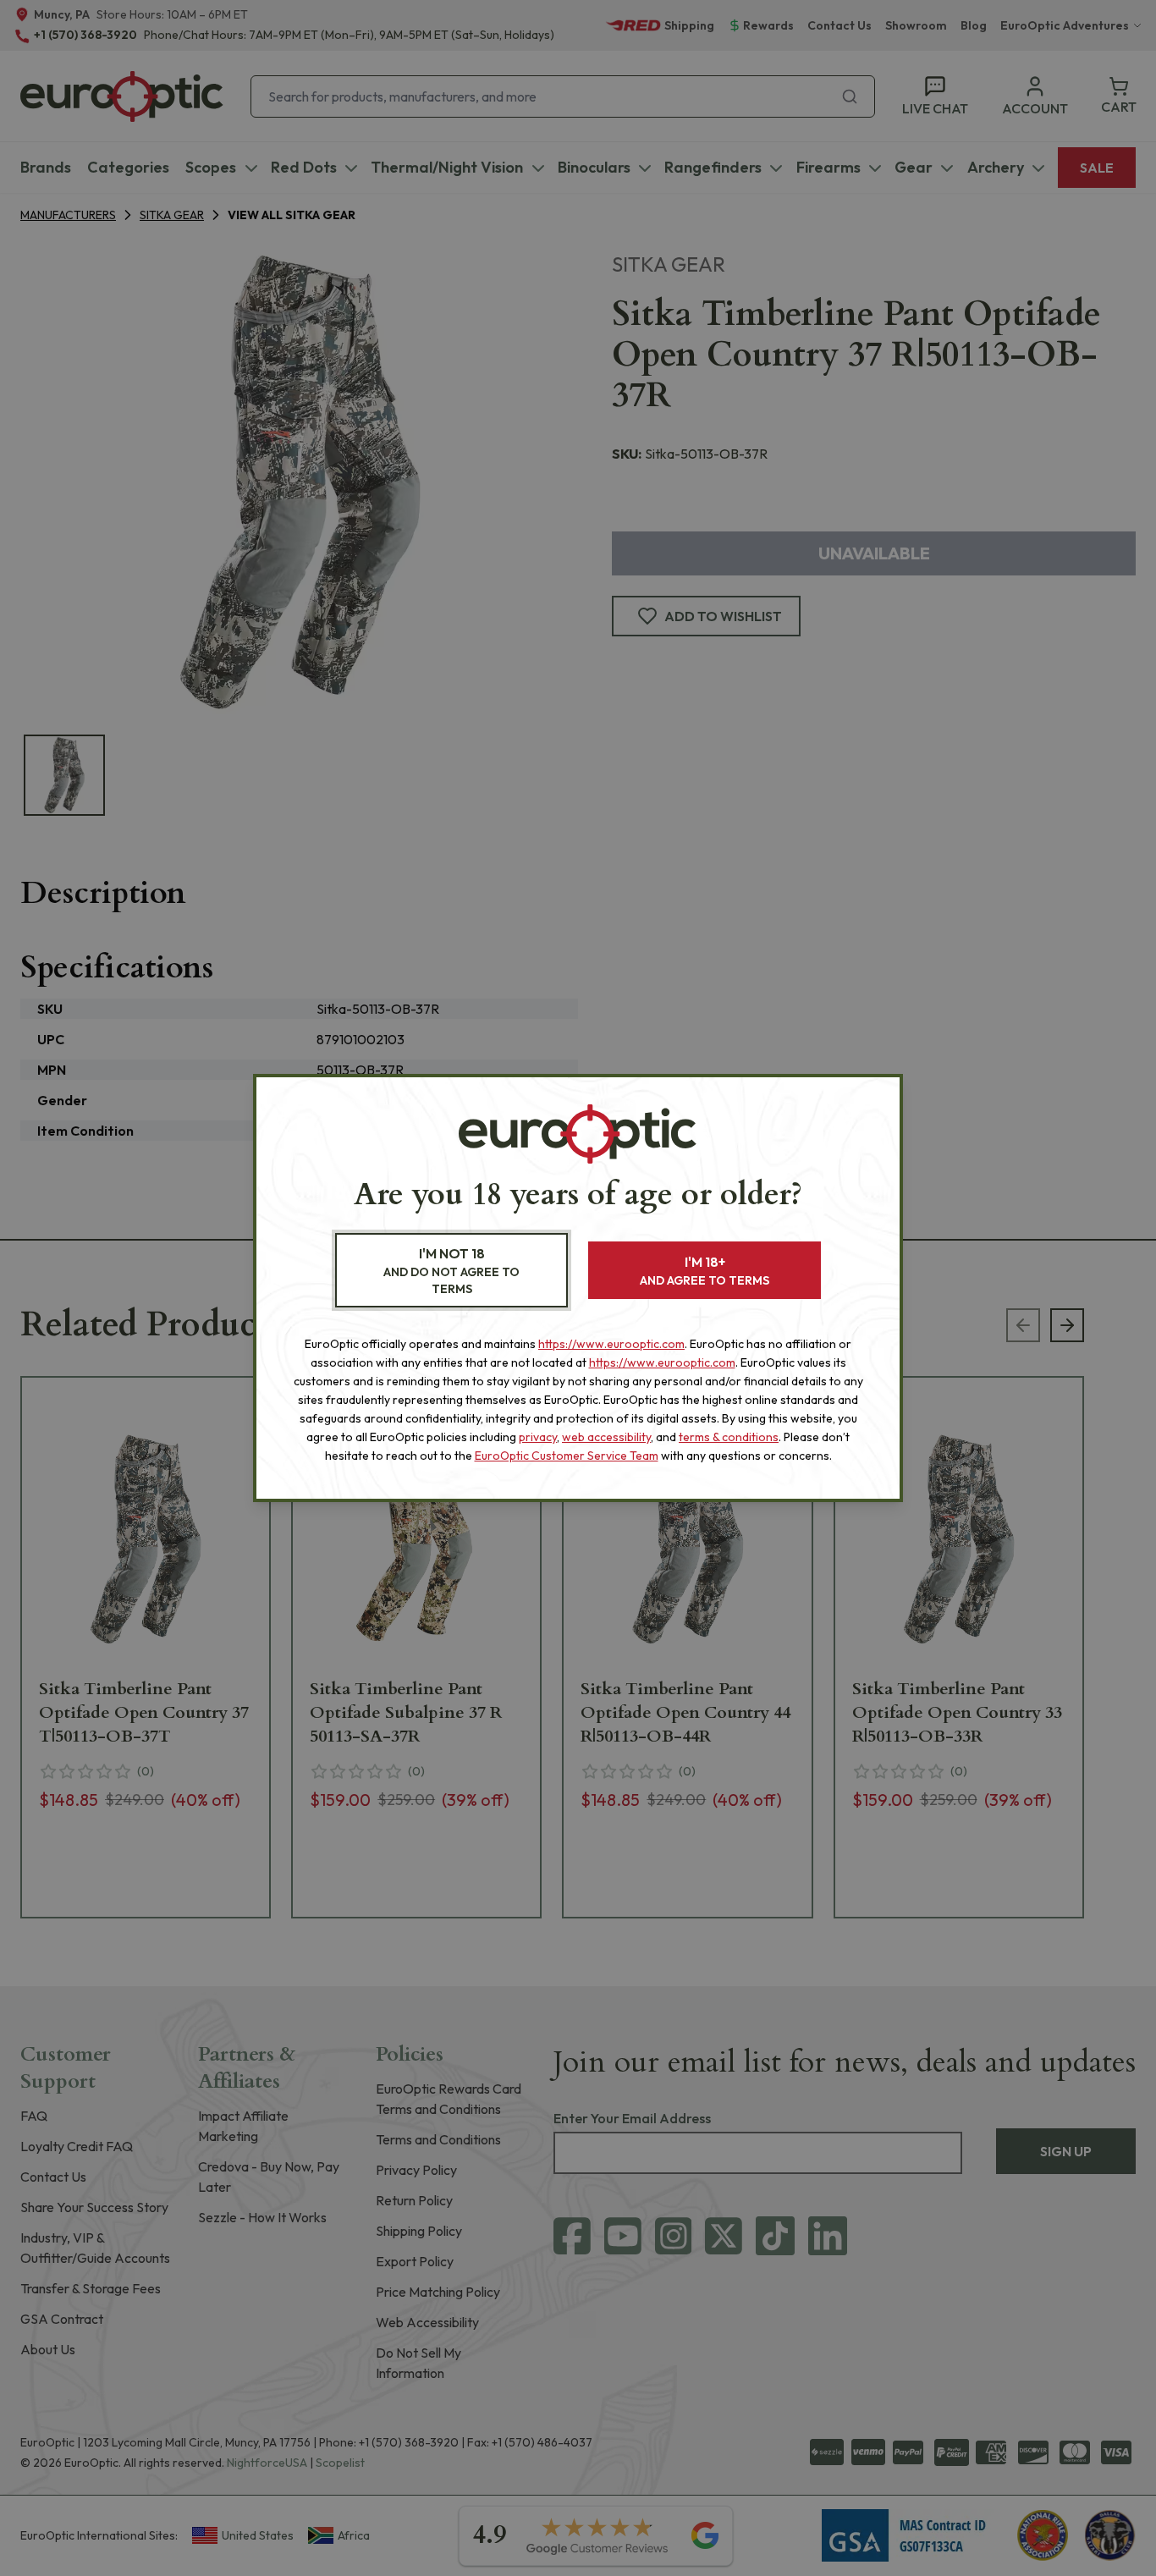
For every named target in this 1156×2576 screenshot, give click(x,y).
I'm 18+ (705, 1271)
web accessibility (606, 1437)
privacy (538, 1437)
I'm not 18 (451, 1271)
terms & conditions (729, 1437)
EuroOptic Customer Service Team (567, 1456)
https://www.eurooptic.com (611, 1344)
